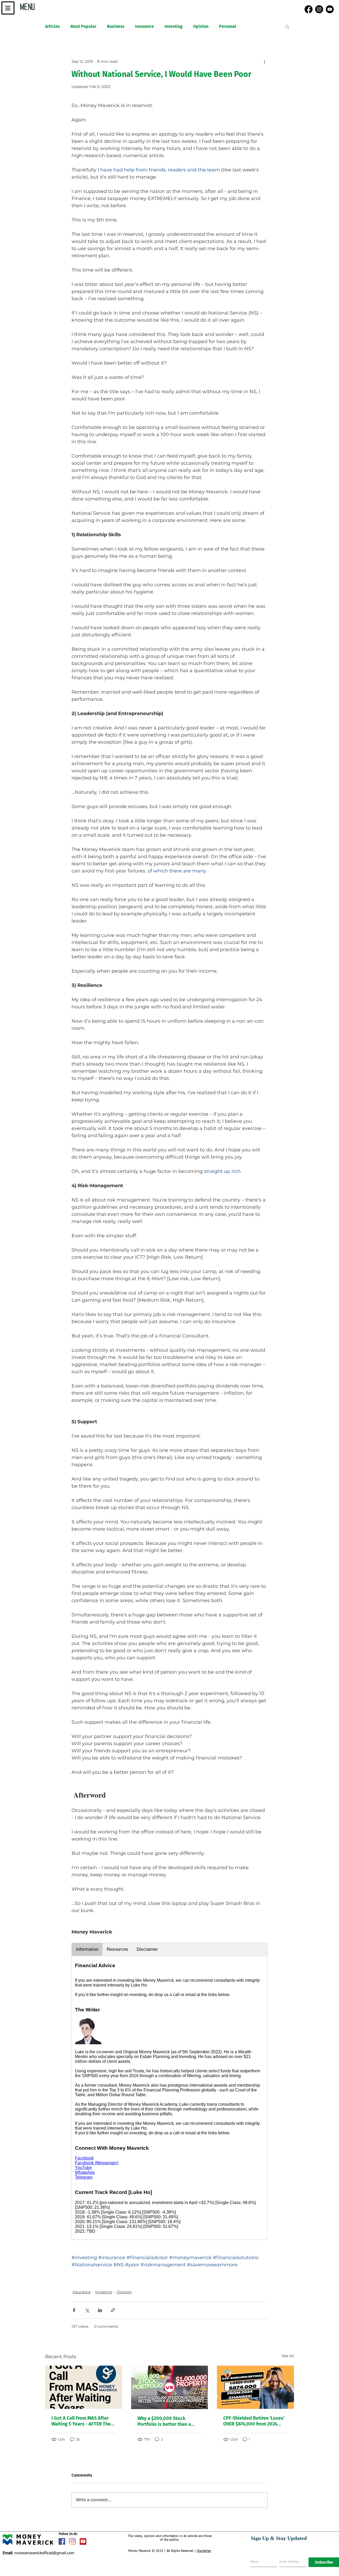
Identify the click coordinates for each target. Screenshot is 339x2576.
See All (288, 2356)
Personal (228, 26)
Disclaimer (204, 2551)
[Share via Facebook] (74, 2310)
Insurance (144, 26)
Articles (52, 26)
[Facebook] (309, 9)
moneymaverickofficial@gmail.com (39, 2553)
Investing (173, 26)
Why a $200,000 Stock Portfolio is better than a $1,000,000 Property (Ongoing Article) (164, 2421)
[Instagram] (319, 9)
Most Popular (83, 26)
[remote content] (169, 2091)
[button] (8, 8)
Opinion (201, 26)
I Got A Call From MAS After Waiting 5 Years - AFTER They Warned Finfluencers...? (82, 2421)
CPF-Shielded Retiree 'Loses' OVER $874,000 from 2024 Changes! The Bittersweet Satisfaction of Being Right (254, 2421)
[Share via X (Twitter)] (87, 2310)
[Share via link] (113, 2310)
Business (116, 26)
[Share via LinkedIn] (100, 2310)
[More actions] (264, 61)
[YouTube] (330, 9)
